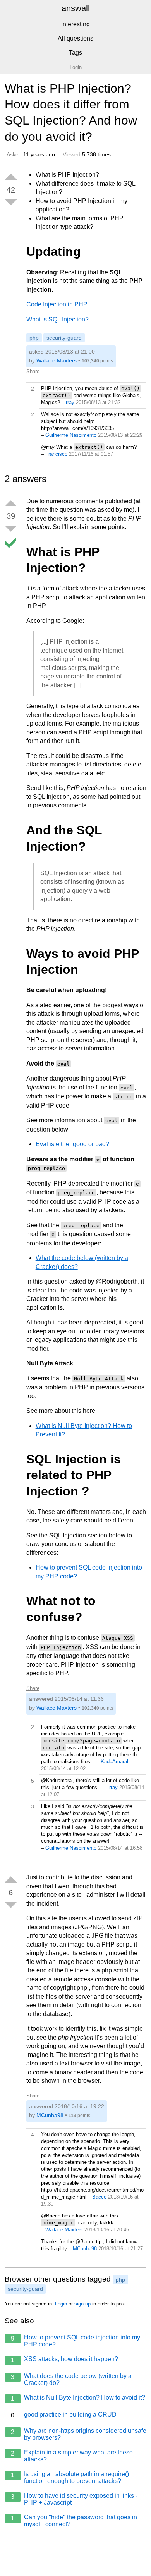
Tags (75, 53)
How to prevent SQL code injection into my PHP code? (75, 2341)
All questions (75, 38)
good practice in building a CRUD (64, 2415)
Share (33, 371)
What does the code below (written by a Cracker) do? (71, 2379)
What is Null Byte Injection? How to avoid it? (78, 2398)
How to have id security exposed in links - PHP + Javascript (74, 2499)
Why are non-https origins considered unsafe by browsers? (79, 2434)
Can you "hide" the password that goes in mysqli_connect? (74, 2521)
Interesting (75, 24)
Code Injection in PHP (57, 304)
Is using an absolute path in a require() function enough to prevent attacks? (70, 2477)
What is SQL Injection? (57, 319)
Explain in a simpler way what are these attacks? (72, 2456)
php (34, 338)
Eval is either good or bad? (72, 1144)
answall (76, 8)
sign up (82, 2304)
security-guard (64, 338)
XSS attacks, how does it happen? (64, 2360)
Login (61, 2304)
